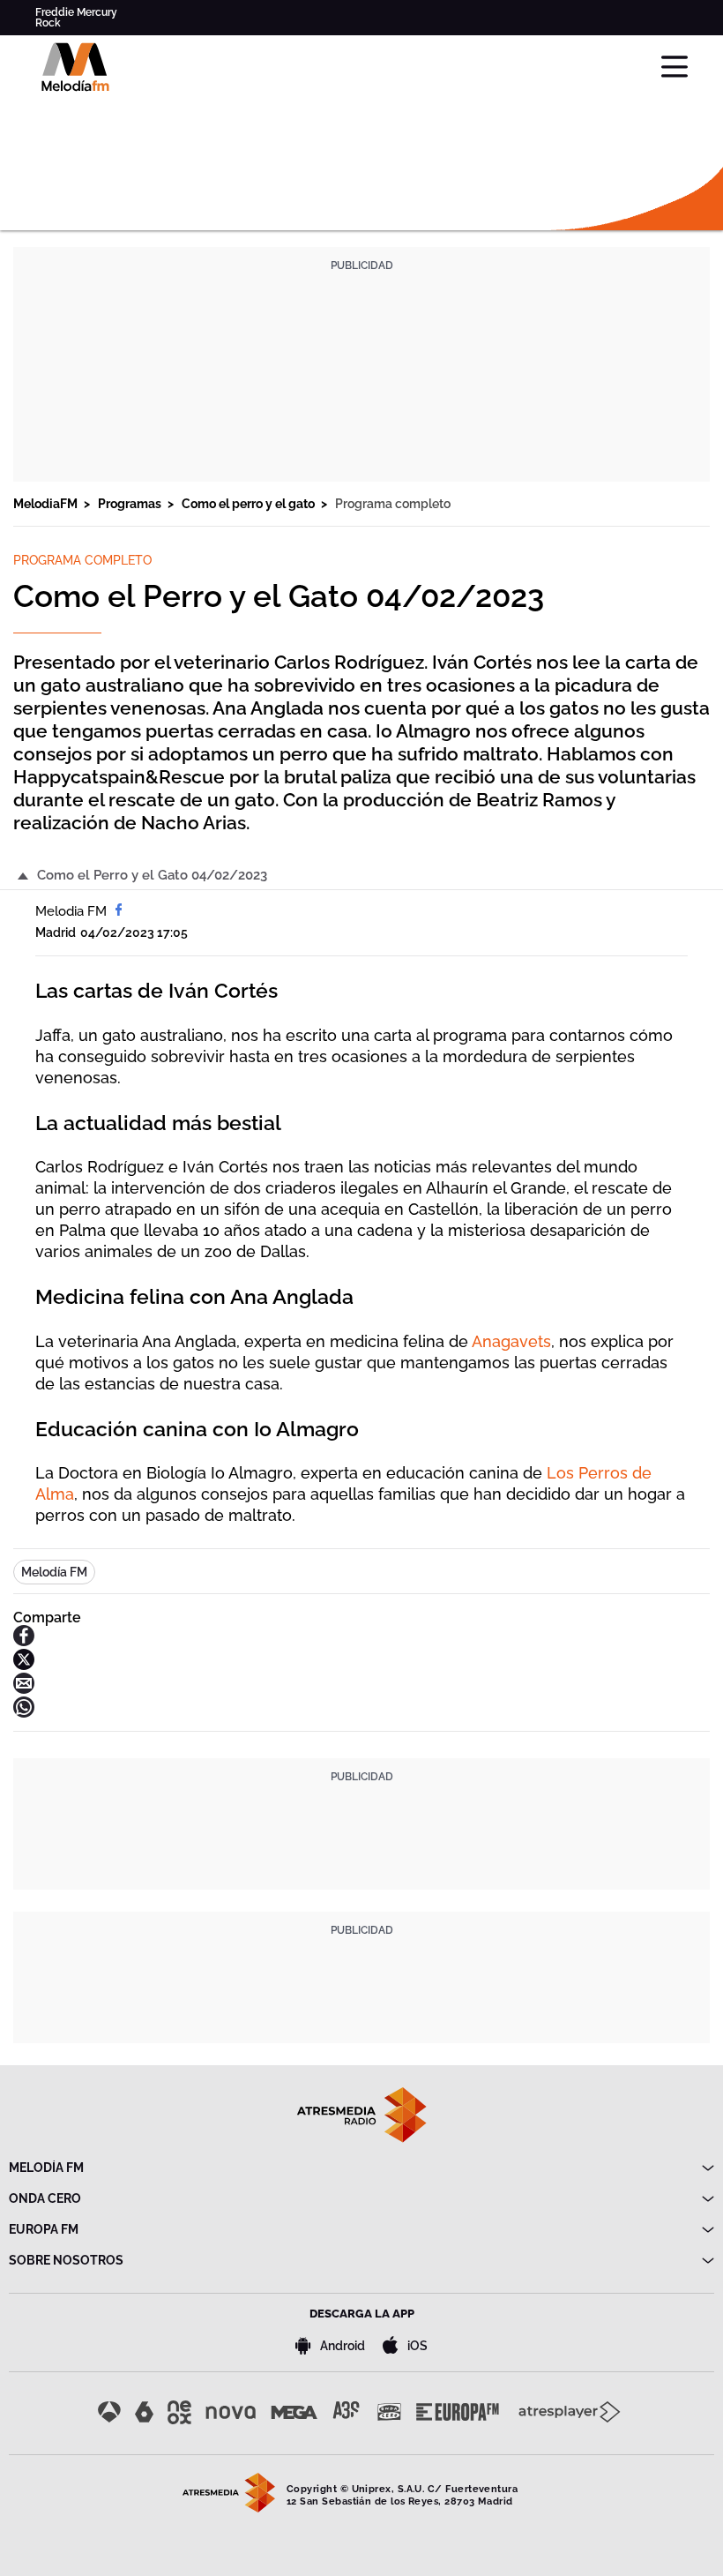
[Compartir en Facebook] (24, 1641)
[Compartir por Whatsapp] (24, 1713)
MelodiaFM (47, 504)
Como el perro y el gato (250, 504)
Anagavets (511, 1341)
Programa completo (393, 504)
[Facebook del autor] (119, 911)
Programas (131, 504)
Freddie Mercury (76, 12)
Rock (48, 23)
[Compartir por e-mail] (24, 1689)
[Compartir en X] (24, 1665)
